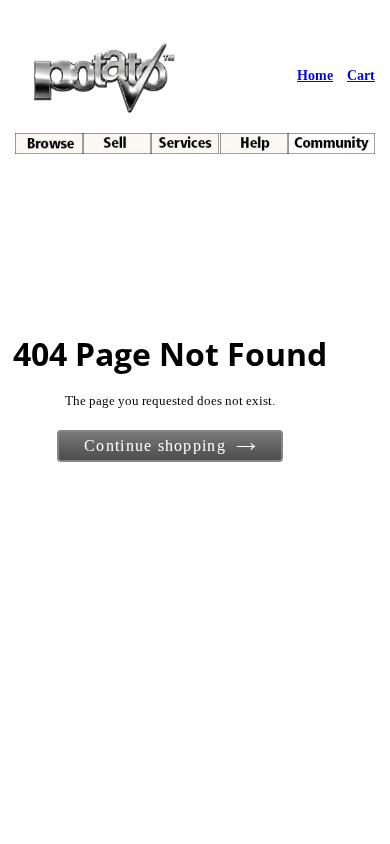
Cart (361, 75)
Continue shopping (155, 445)
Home (315, 75)
